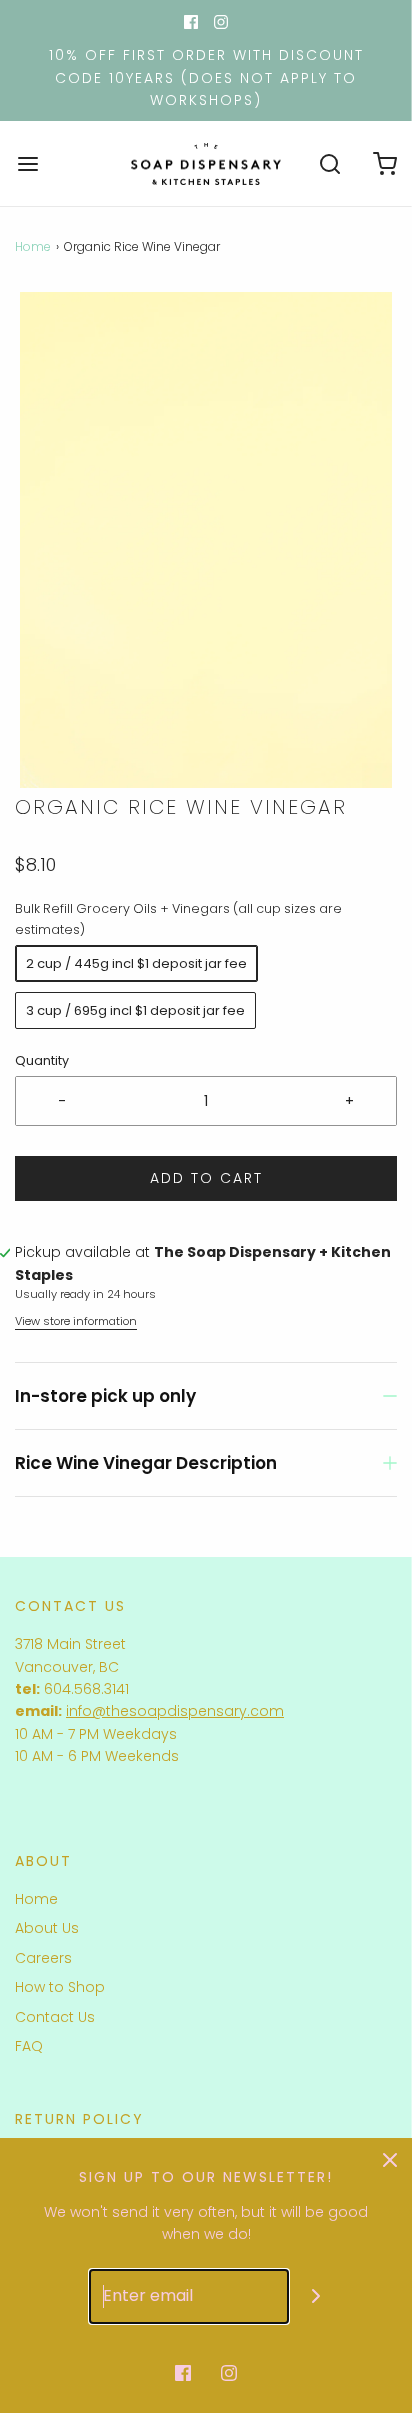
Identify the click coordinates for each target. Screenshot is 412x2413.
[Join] (316, 2296)
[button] (206, 540)
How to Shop (60, 1987)
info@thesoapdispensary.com (175, 1711)
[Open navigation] (27, 163)
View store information (76, 1321)
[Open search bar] (329, 163)
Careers (43, 1958)
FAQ (29, 2046)
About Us (47, 1928)
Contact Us (55, 2017)
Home (33, 246)
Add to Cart (206, 1178)
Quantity (42, 1060)
